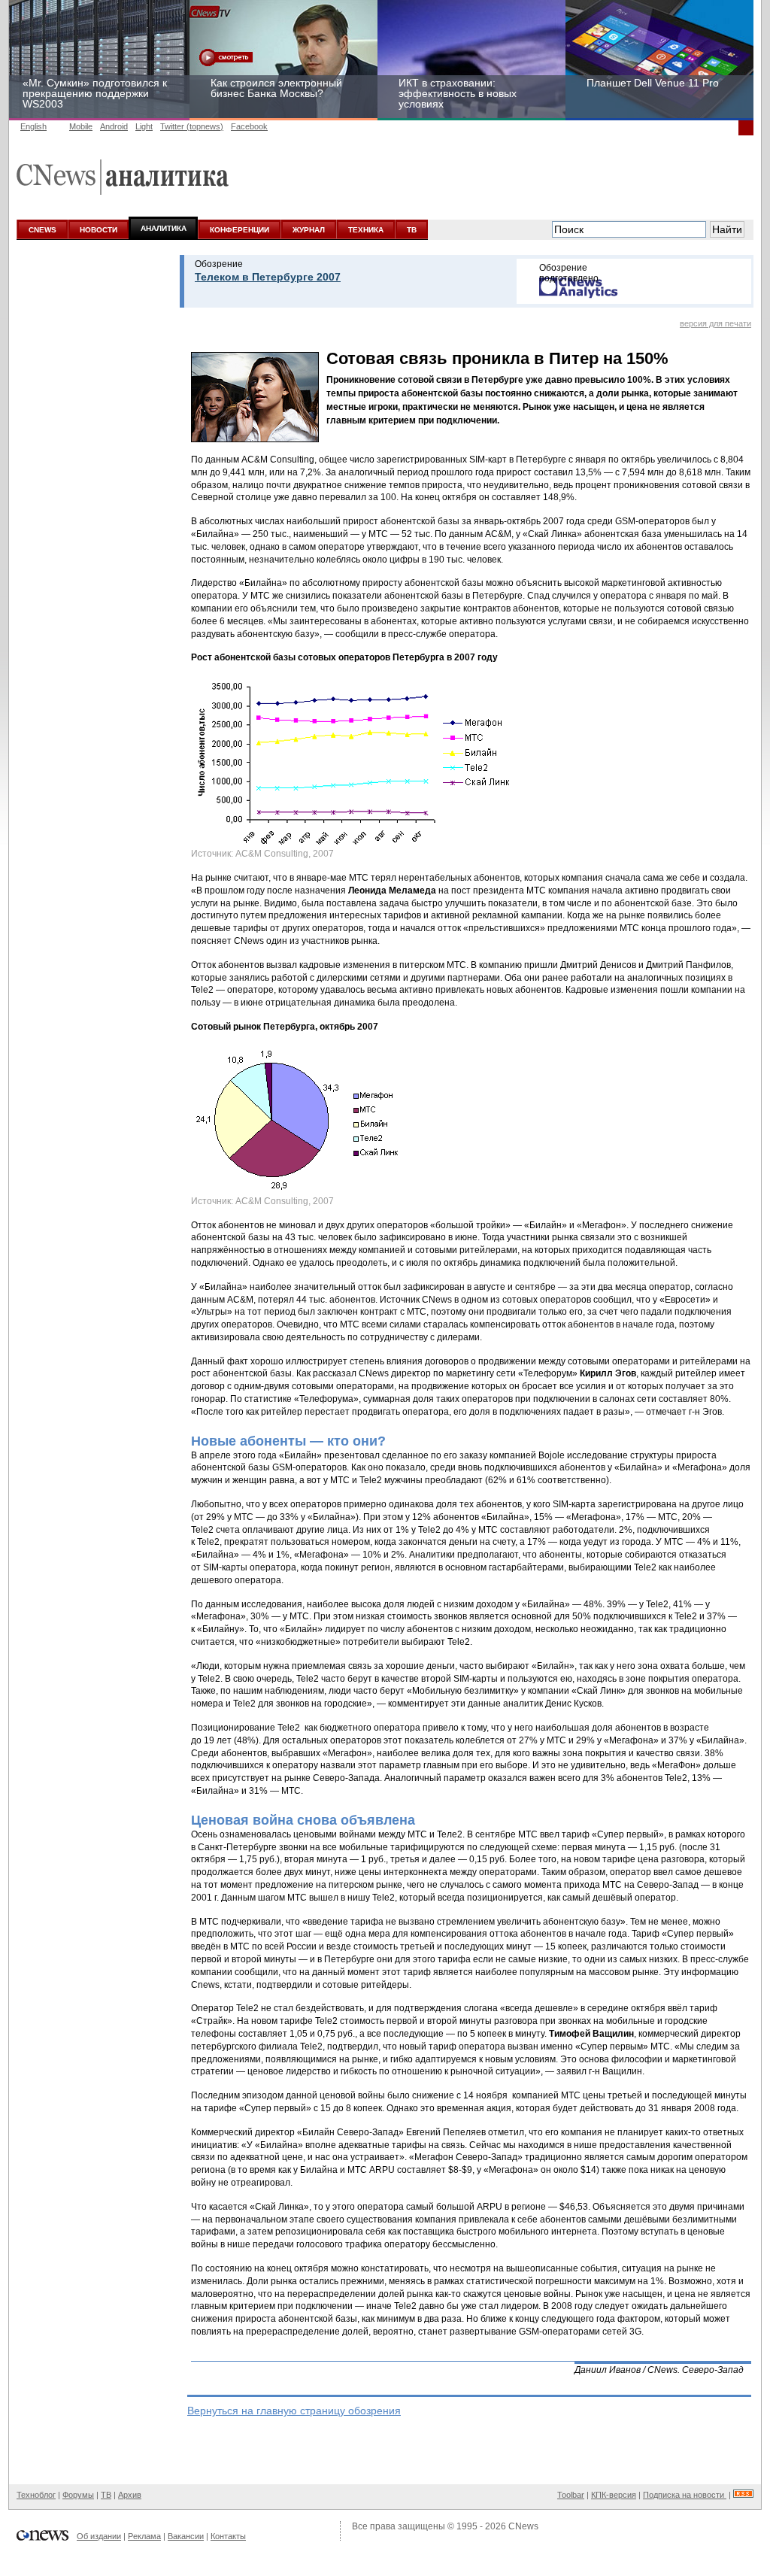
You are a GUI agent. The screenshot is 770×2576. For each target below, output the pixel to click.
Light (144, 126)
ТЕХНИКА (366, 230)
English (33, 126)
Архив (130, 2495)
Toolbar (571, 2495)
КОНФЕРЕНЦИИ (239, 230)
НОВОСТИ (99, 230)
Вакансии (186, 2536)
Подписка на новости (685, 2495)
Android (114, 126)
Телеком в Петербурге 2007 (268, 277)
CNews (523, 2526)
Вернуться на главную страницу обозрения (294, 2411)
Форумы (78, 2495)
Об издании (99, 2536)
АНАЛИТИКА (164, 228)
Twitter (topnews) (192, 126)
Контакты (228, 2536)
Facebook (249, 126)
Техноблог (36, 2495)
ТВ (412, 230)
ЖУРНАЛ (309, 230)
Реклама (144, 2536)
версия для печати (715, 323)
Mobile (81, 126)
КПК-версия (614, 2495)
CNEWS (42, 230)
